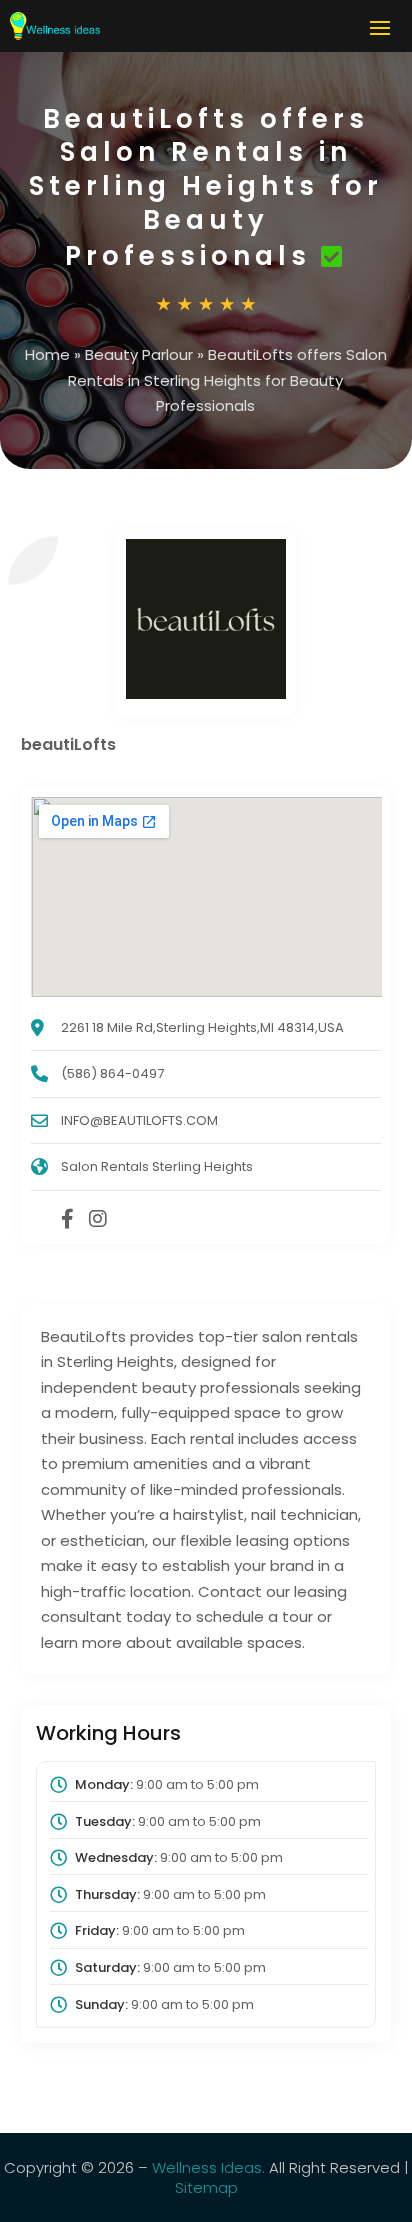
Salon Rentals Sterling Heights (157, 1166)
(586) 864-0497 (112, 1073)
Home (47, 354)
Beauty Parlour (139, 354)
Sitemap (206, 2187)
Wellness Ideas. (208, 2167)
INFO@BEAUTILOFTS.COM (139, 1120)
